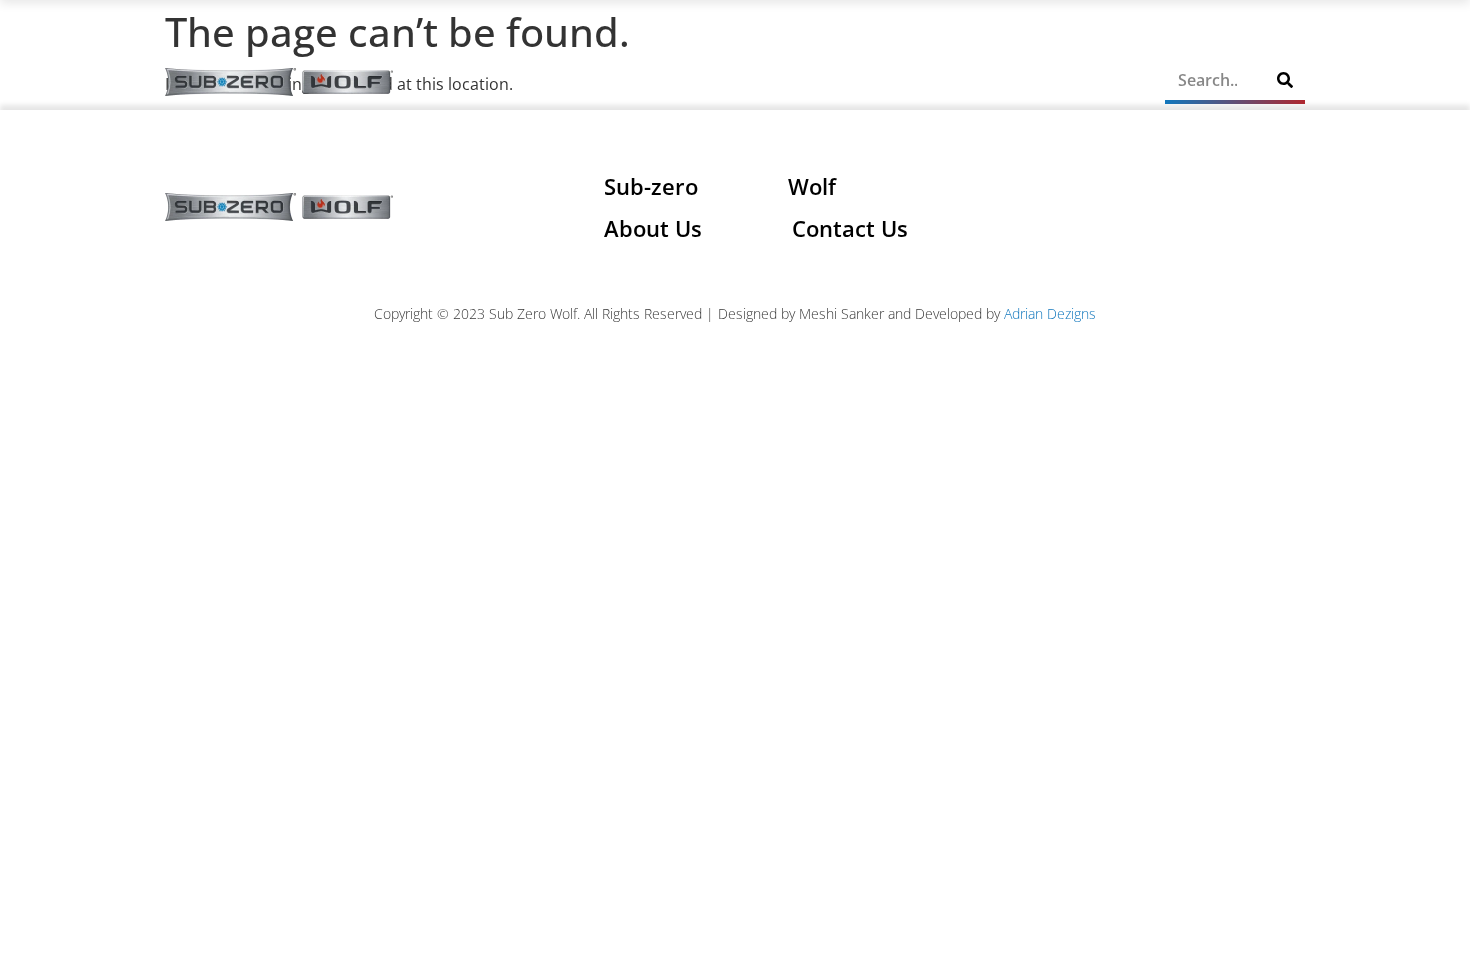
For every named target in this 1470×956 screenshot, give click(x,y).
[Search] (1285, 80)
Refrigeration (667, 82)
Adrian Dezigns (1050, 313)
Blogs (1029, 82)
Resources (918, 82)
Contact (1103, 82)
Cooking (798, 82)
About (569, 82)
